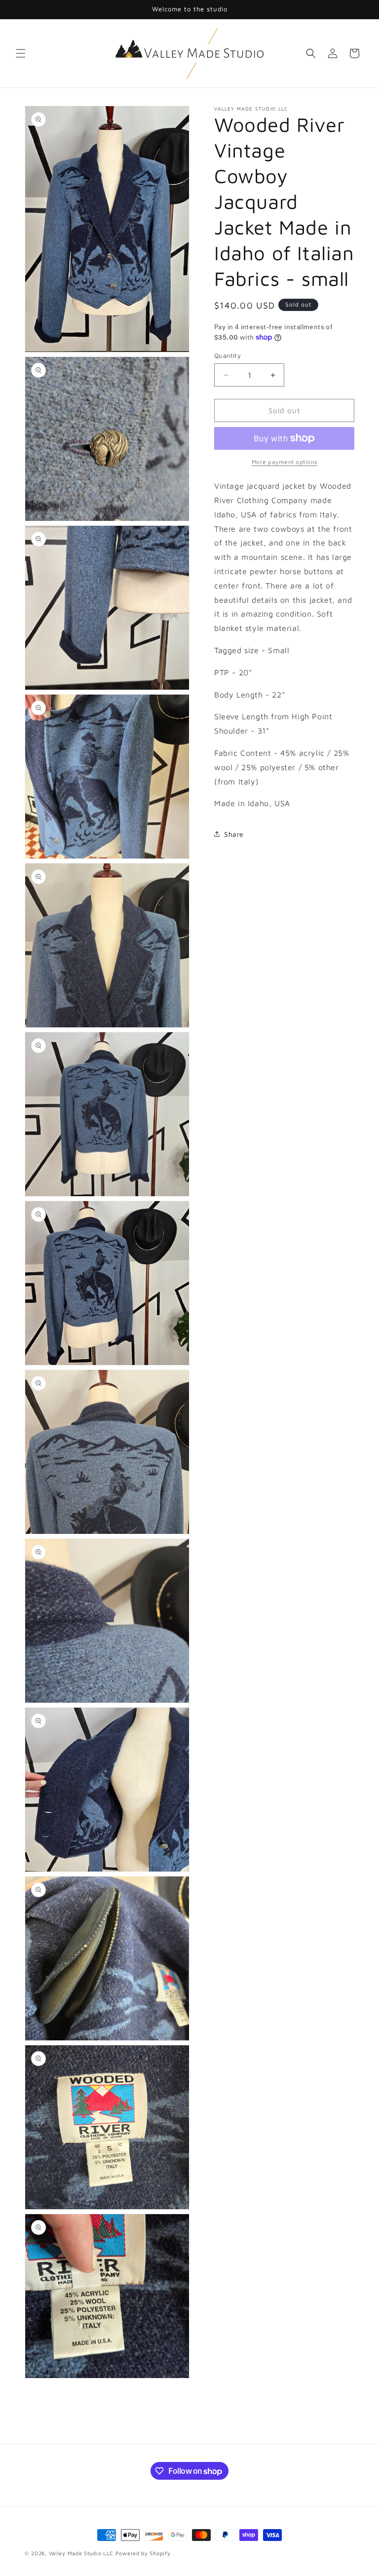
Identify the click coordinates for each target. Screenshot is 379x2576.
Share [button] (234, 834)
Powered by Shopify (143, 2553)
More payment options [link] (284, 462)
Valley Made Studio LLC (81, 2553)
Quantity (227, 355)
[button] (21, 53)
